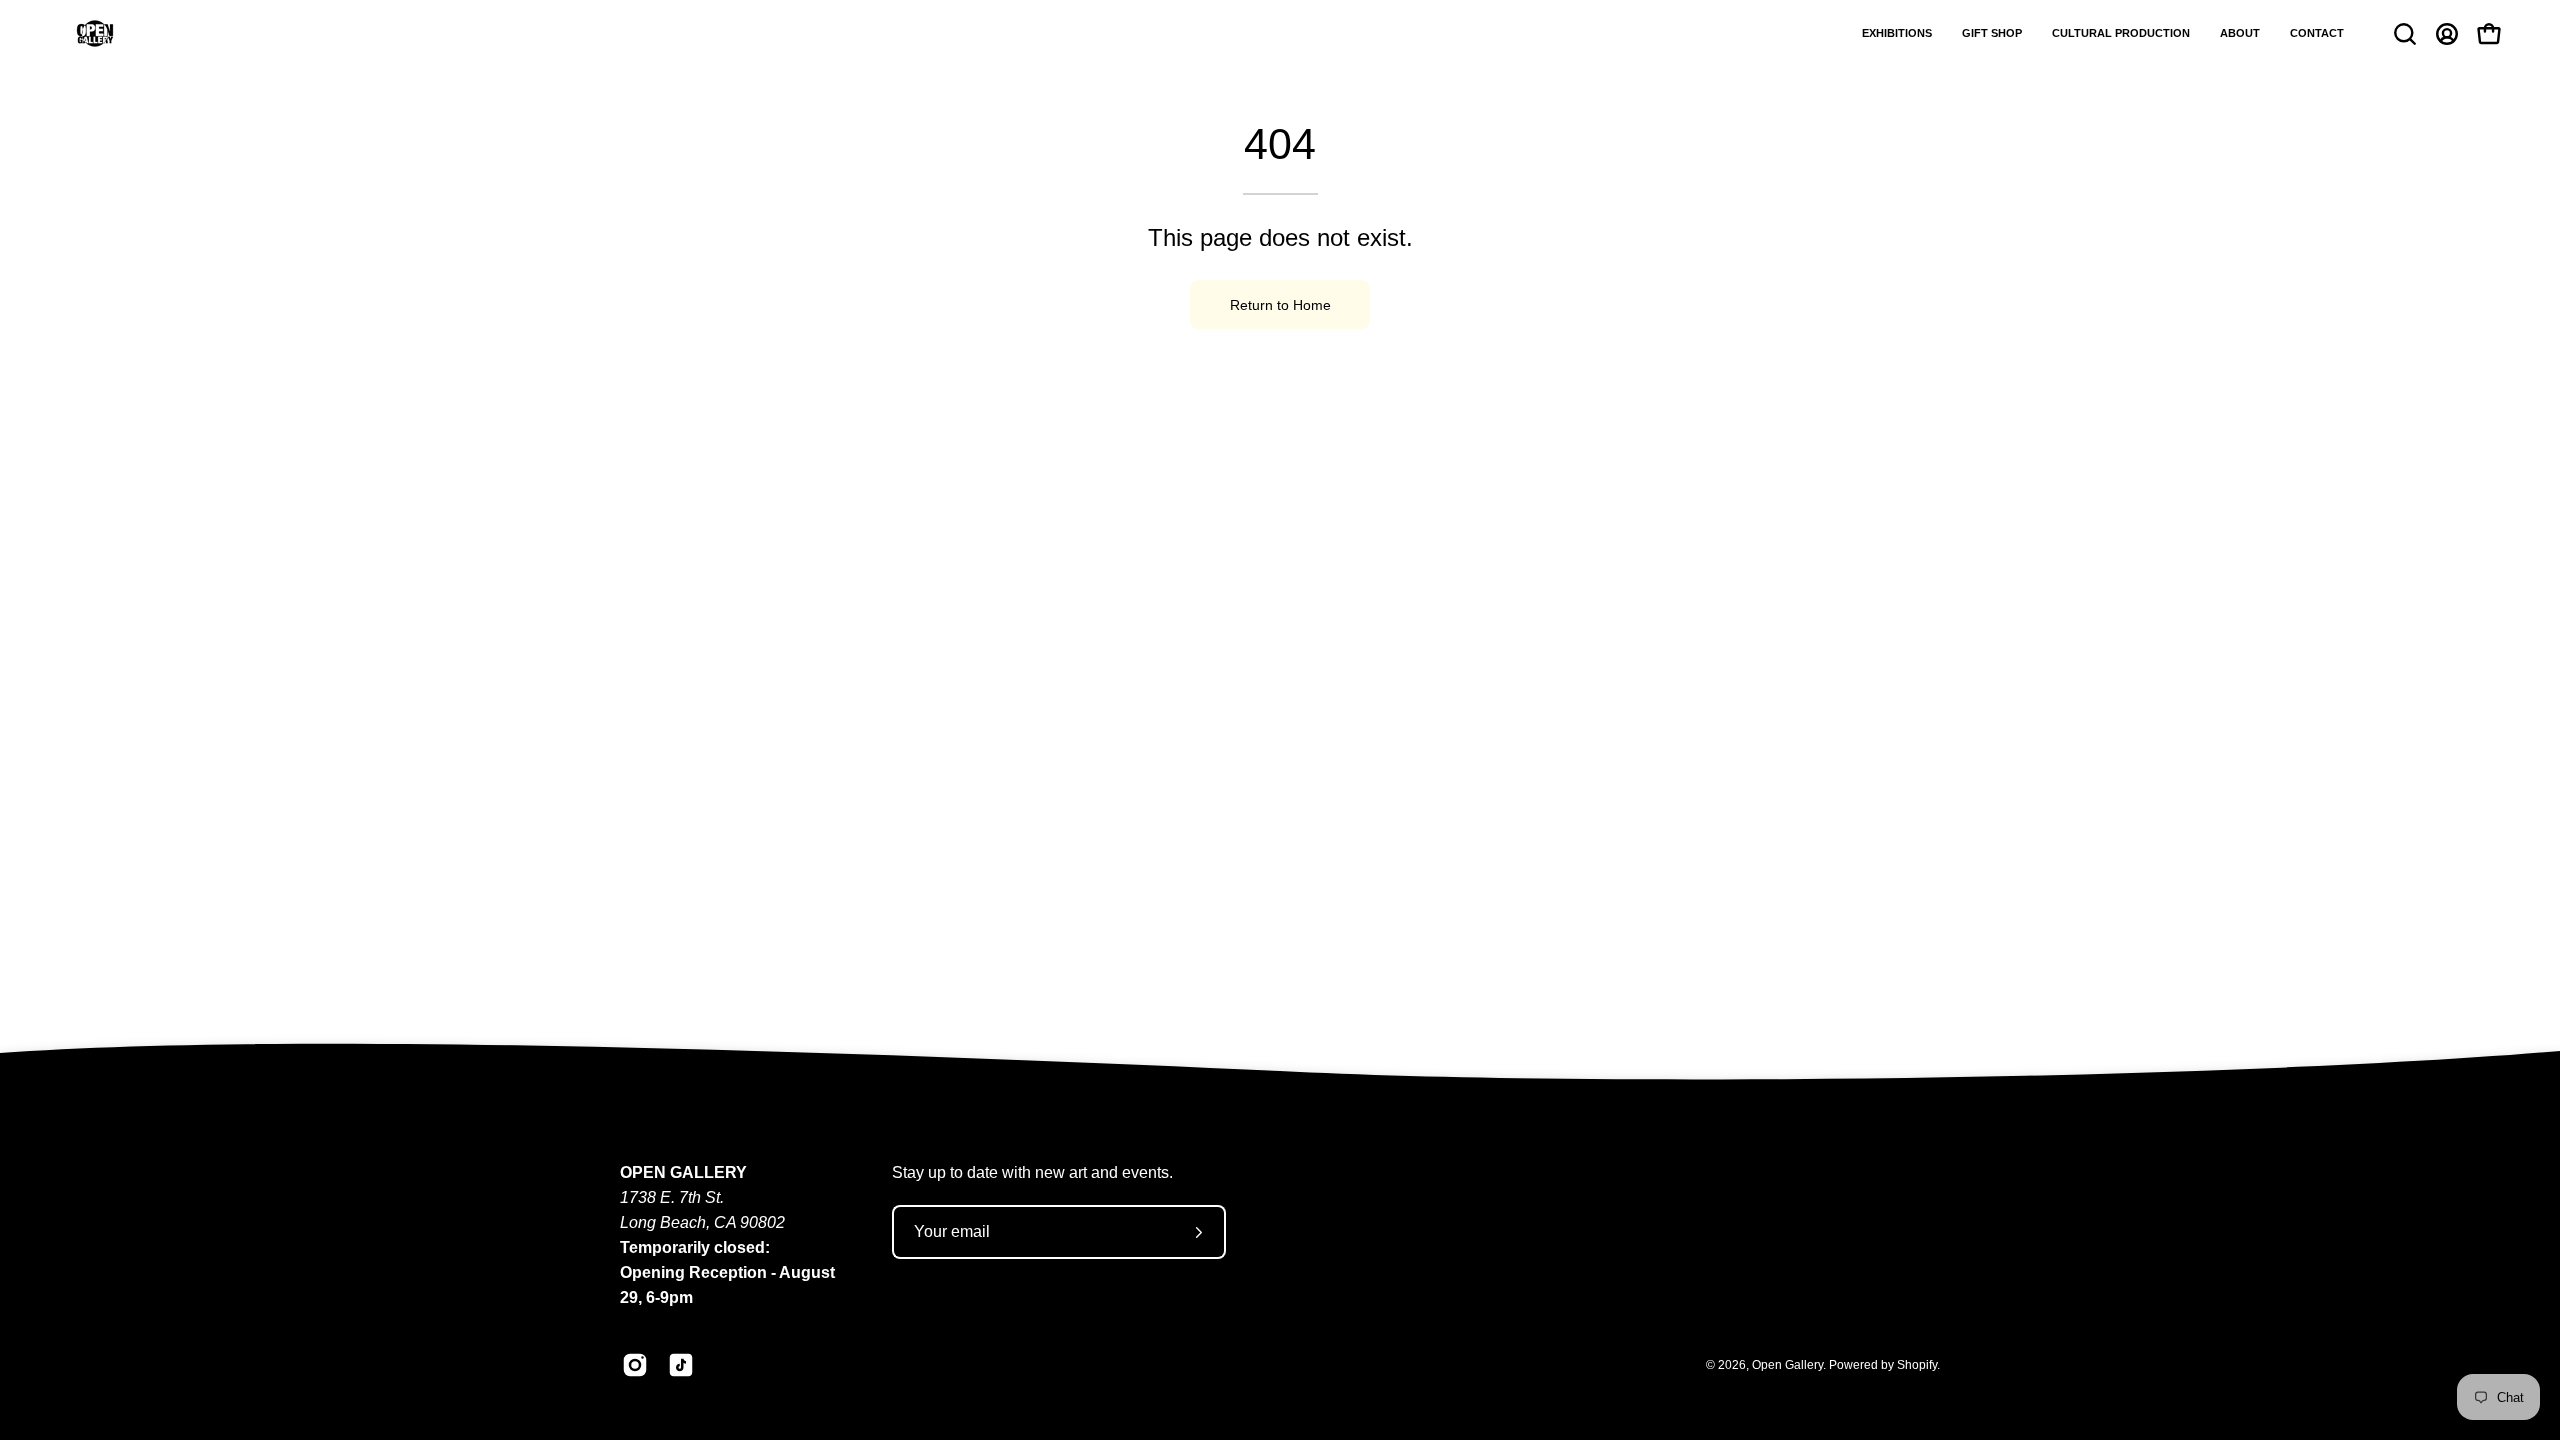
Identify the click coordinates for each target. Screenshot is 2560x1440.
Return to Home (1280, 305)
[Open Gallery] (95, 33)
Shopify (1917, 1365)
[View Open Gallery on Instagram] (635, 1365)
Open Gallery (1787, 1365)
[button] (1897, 33)
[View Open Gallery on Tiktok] (681, 1365)
